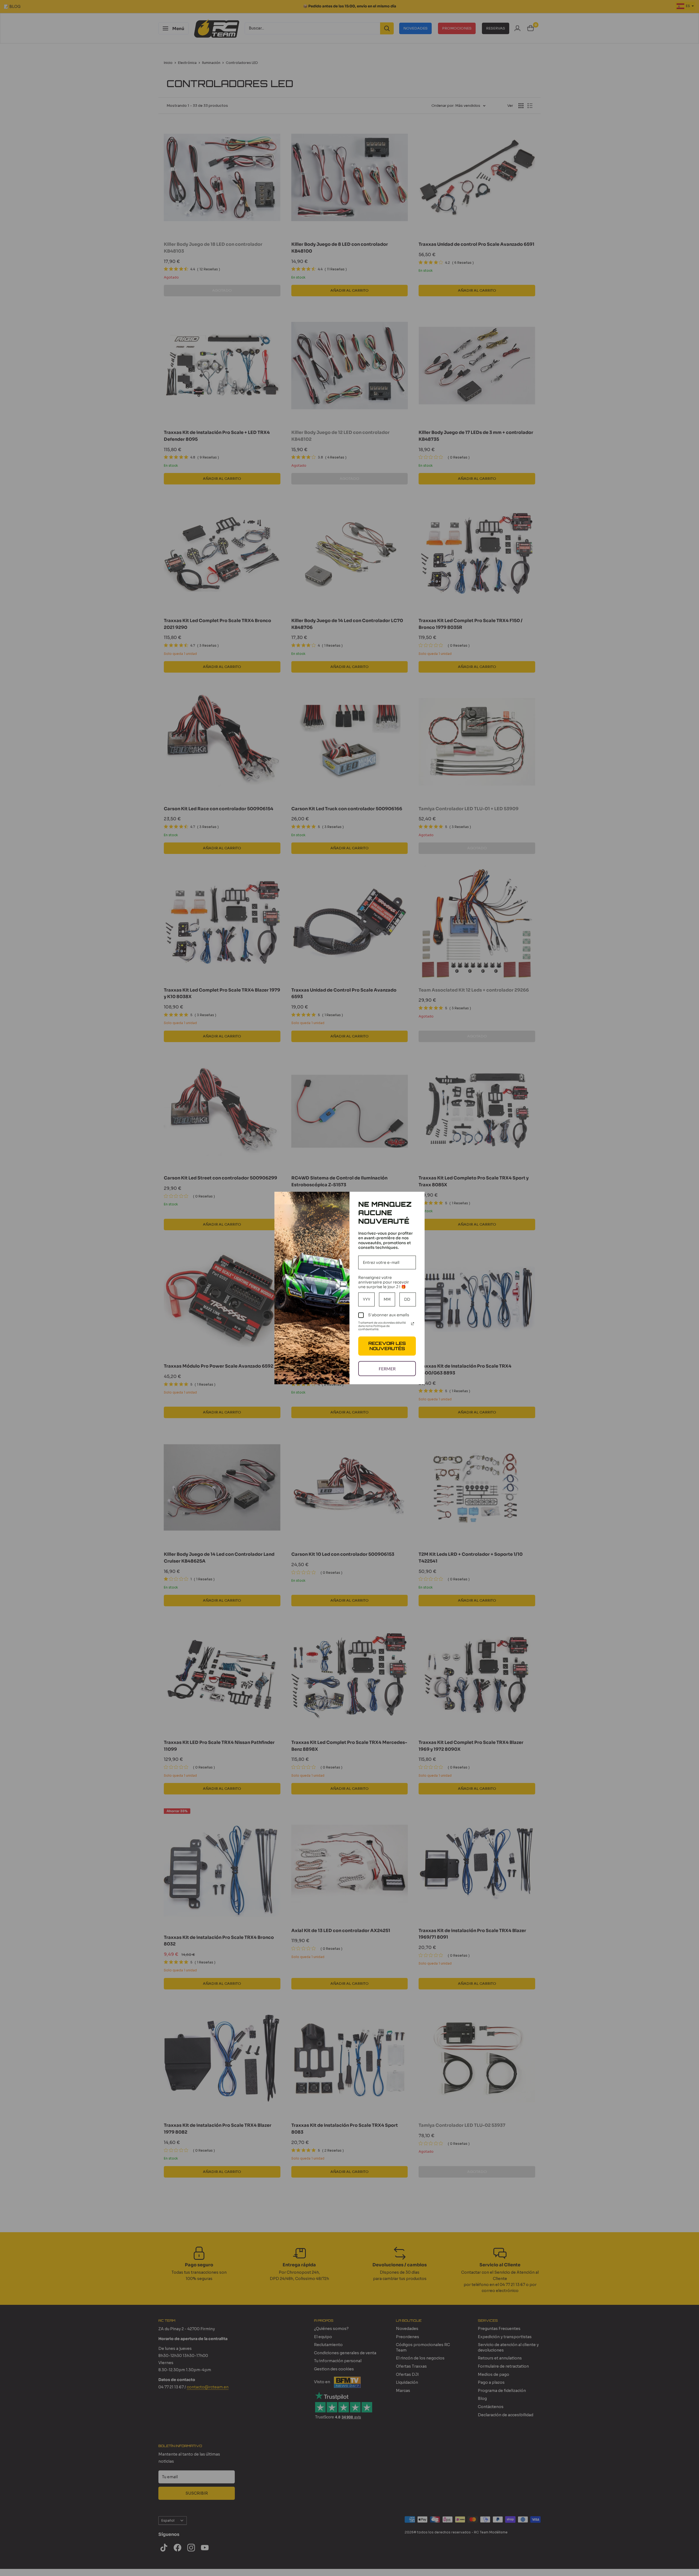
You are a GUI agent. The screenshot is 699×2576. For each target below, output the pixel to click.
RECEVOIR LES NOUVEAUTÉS (387, 1346)
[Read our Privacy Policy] (413, 1324)
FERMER (387, 1369)
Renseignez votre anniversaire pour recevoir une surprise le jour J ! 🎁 (384, 1282)
